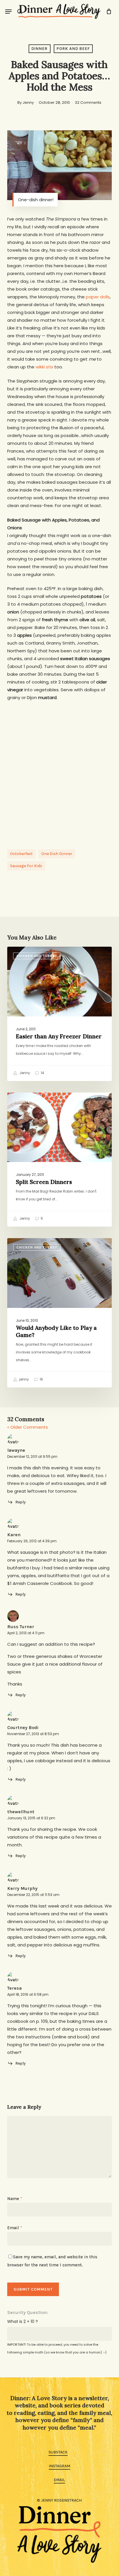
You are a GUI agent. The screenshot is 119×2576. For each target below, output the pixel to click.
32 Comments (88, 102)
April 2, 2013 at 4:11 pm (26, 1633)
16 (41, 1379)
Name (15, 2199)
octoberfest (21, 854)
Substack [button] (58, 2452)
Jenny (28, 102)
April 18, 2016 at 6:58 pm (28, 1994)
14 (42, 1073)
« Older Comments (28, 1427)
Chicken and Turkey (37, 956)
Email (15, 2228)
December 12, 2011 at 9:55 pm (32, 1456)
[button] (8, 12)
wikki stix (44, 367)
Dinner (40, 49)
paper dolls (98, 297)
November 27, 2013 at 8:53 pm (33, 1734)
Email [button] (59, 2480)
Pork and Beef (73, 49)
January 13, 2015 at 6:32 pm (31, 1818)
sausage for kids (26, 866)
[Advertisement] (59, 770)
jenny (24, 1379)
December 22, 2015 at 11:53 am (33, 1895)
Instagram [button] (59, 2466)
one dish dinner (57, 854)
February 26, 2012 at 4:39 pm (32, 1541)
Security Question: (28, 2312)
